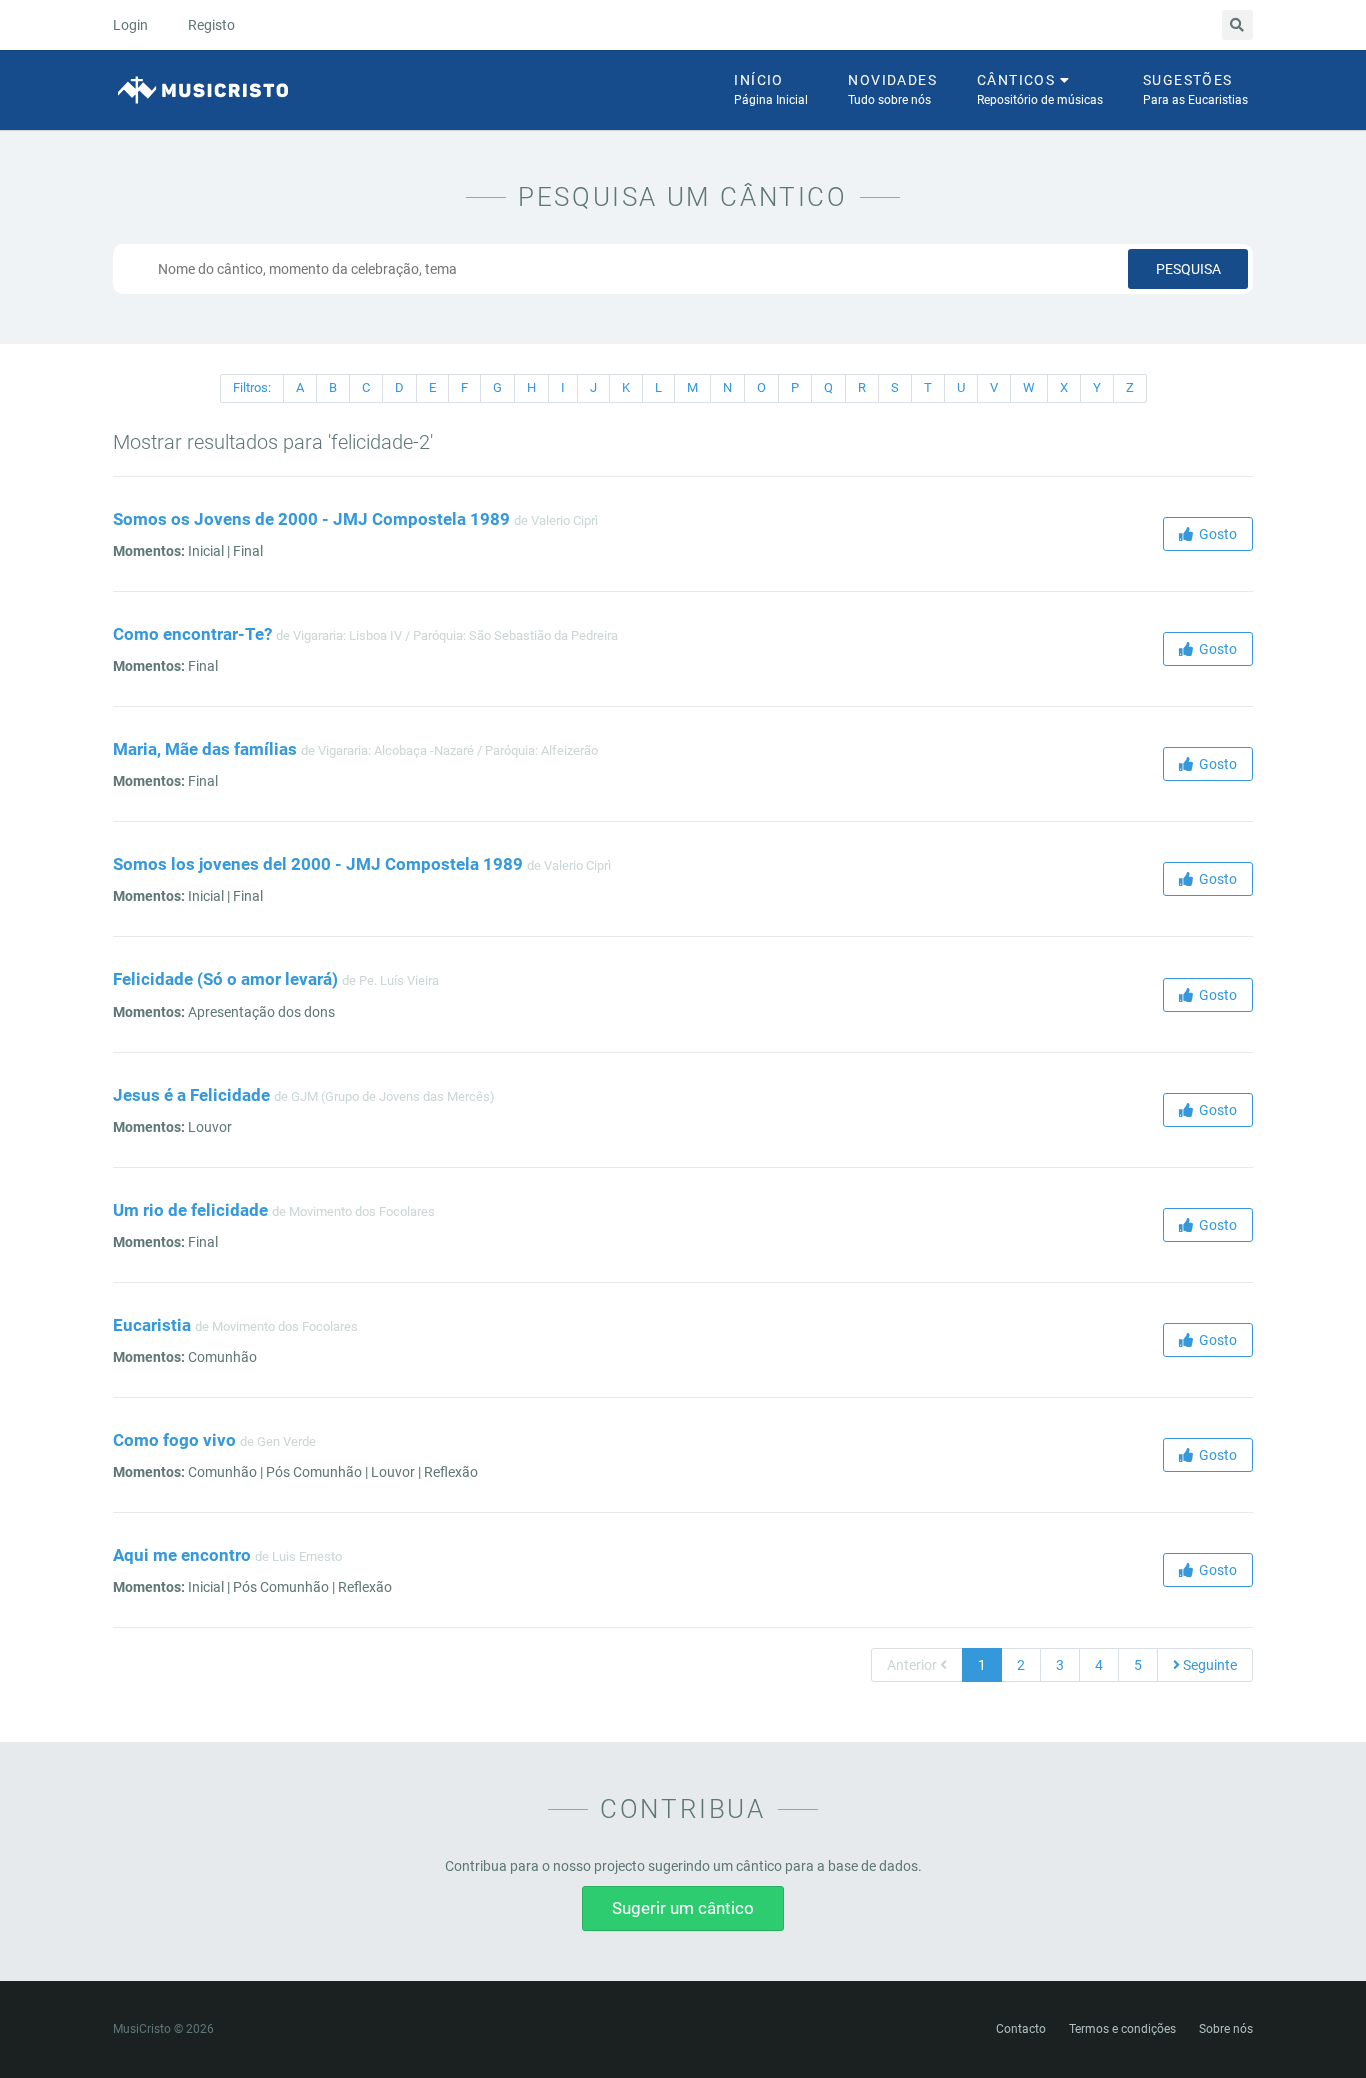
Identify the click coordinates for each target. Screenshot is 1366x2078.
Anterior (913, 1665)
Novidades (892, 89)
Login (130, 25)
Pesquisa (1188, 269)
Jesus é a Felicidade (191, 1095)
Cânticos (1040, 89)
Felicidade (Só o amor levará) (225, 979)
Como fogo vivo (174, 1440)
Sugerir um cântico (683, 1908)
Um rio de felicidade (190, 1210)
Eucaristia (152, 1325)
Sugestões (1195, 89)
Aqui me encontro (182, 1555)
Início (771, 89)
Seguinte (1208, 1665)
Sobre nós (1226, 2029)
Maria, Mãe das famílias (205, 749)
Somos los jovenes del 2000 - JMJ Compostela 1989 (318, 864)
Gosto (1215, 534)
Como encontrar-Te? (192, 634)
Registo (211, 25)
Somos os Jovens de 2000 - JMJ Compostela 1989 (311, 519)
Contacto (1021, 2029)
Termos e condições (1122, 2029)
